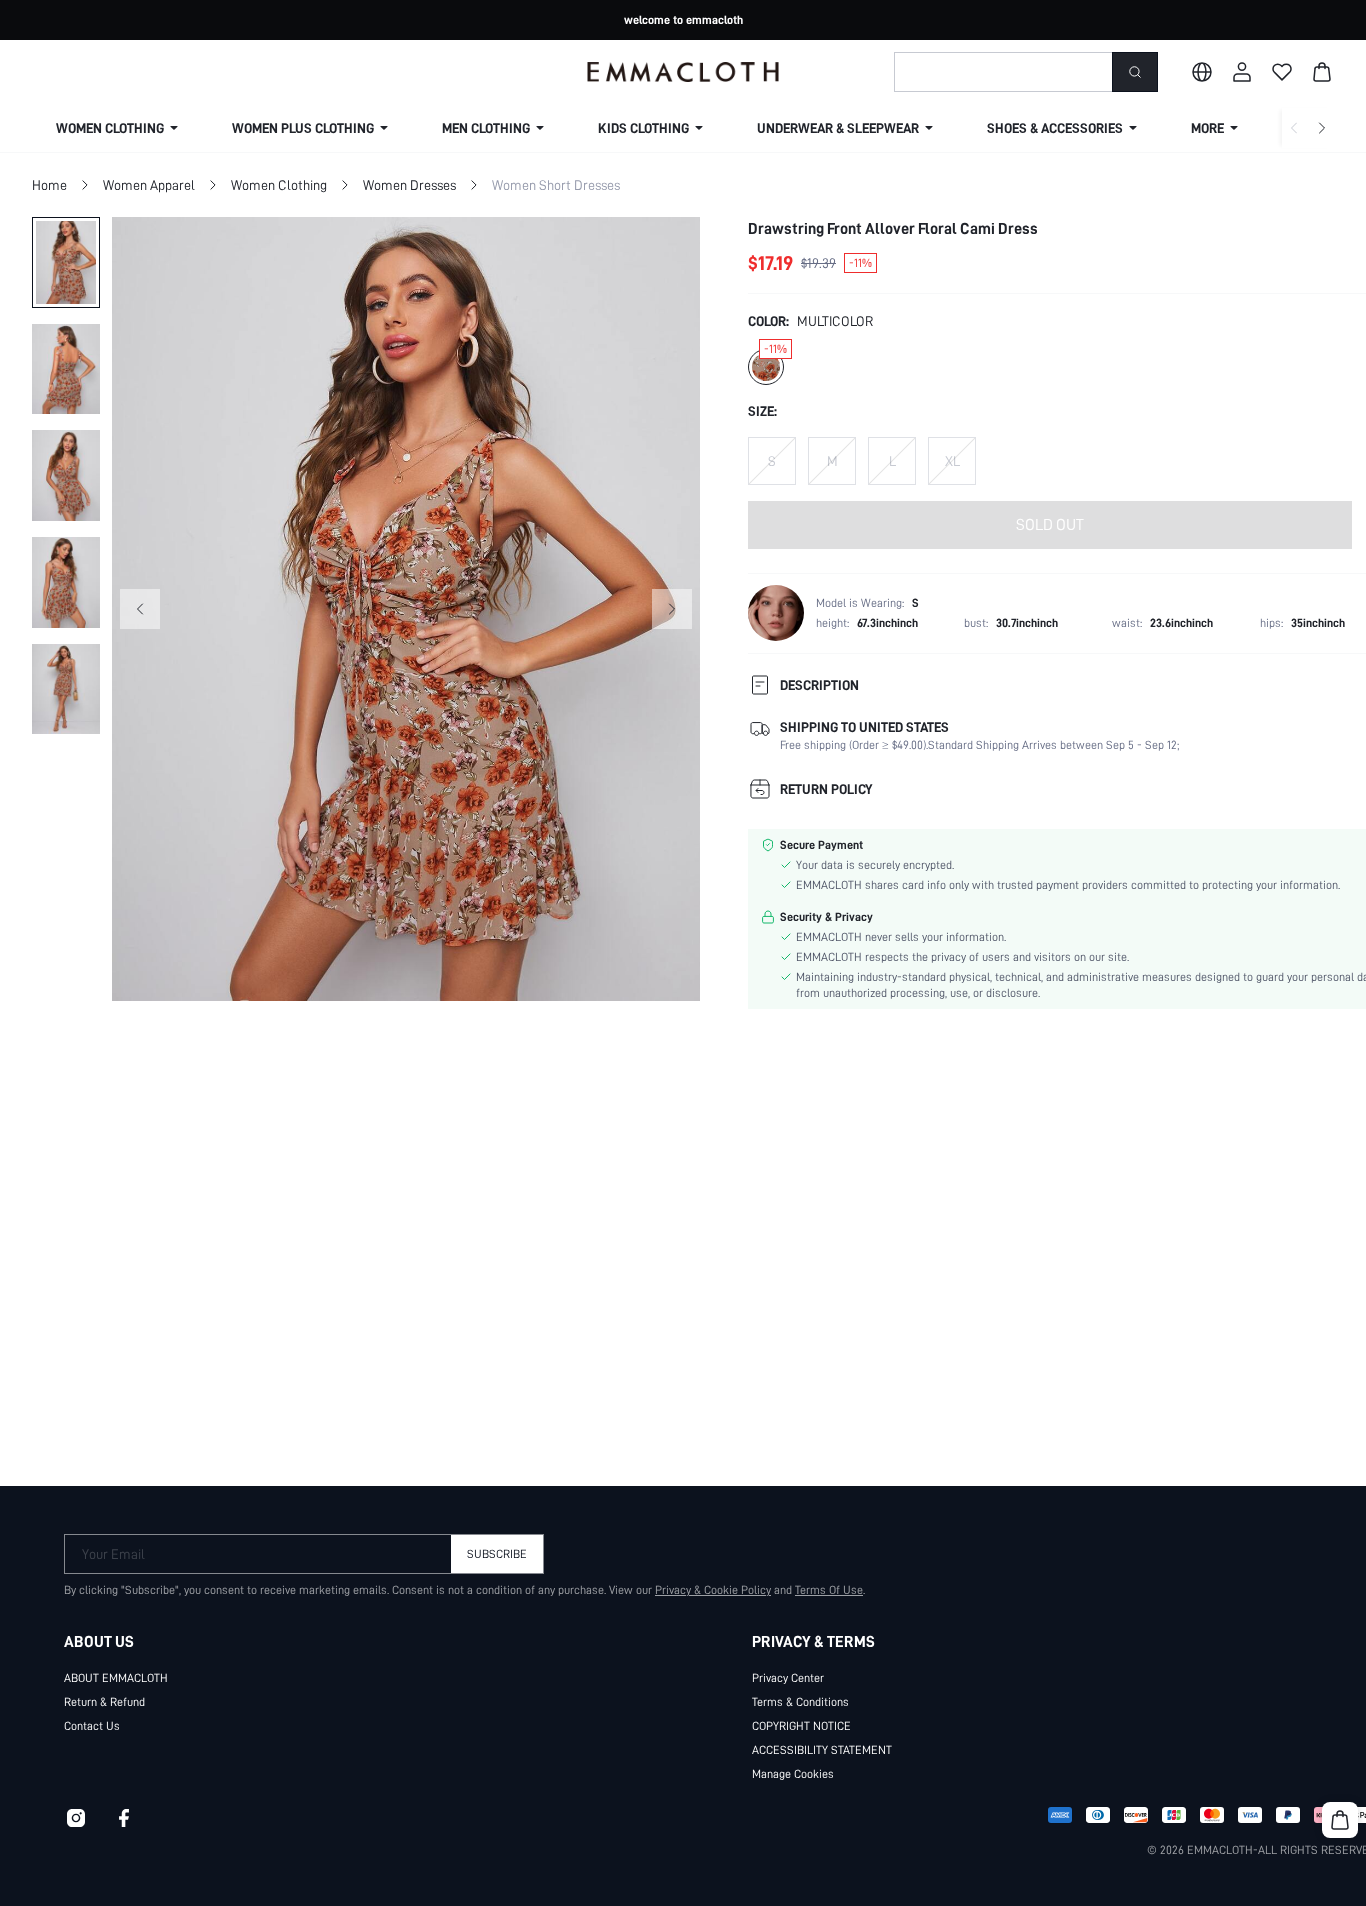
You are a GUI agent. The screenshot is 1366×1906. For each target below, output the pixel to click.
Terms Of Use (829, 1590)
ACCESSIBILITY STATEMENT (822, 1750)
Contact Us (92, 1726)
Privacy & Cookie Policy (713, 1590)
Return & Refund (104, 1702)
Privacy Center (788, 1678)
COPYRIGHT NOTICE (801, 1726)
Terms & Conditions (800, 1702)
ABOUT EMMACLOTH (116, 1678)
